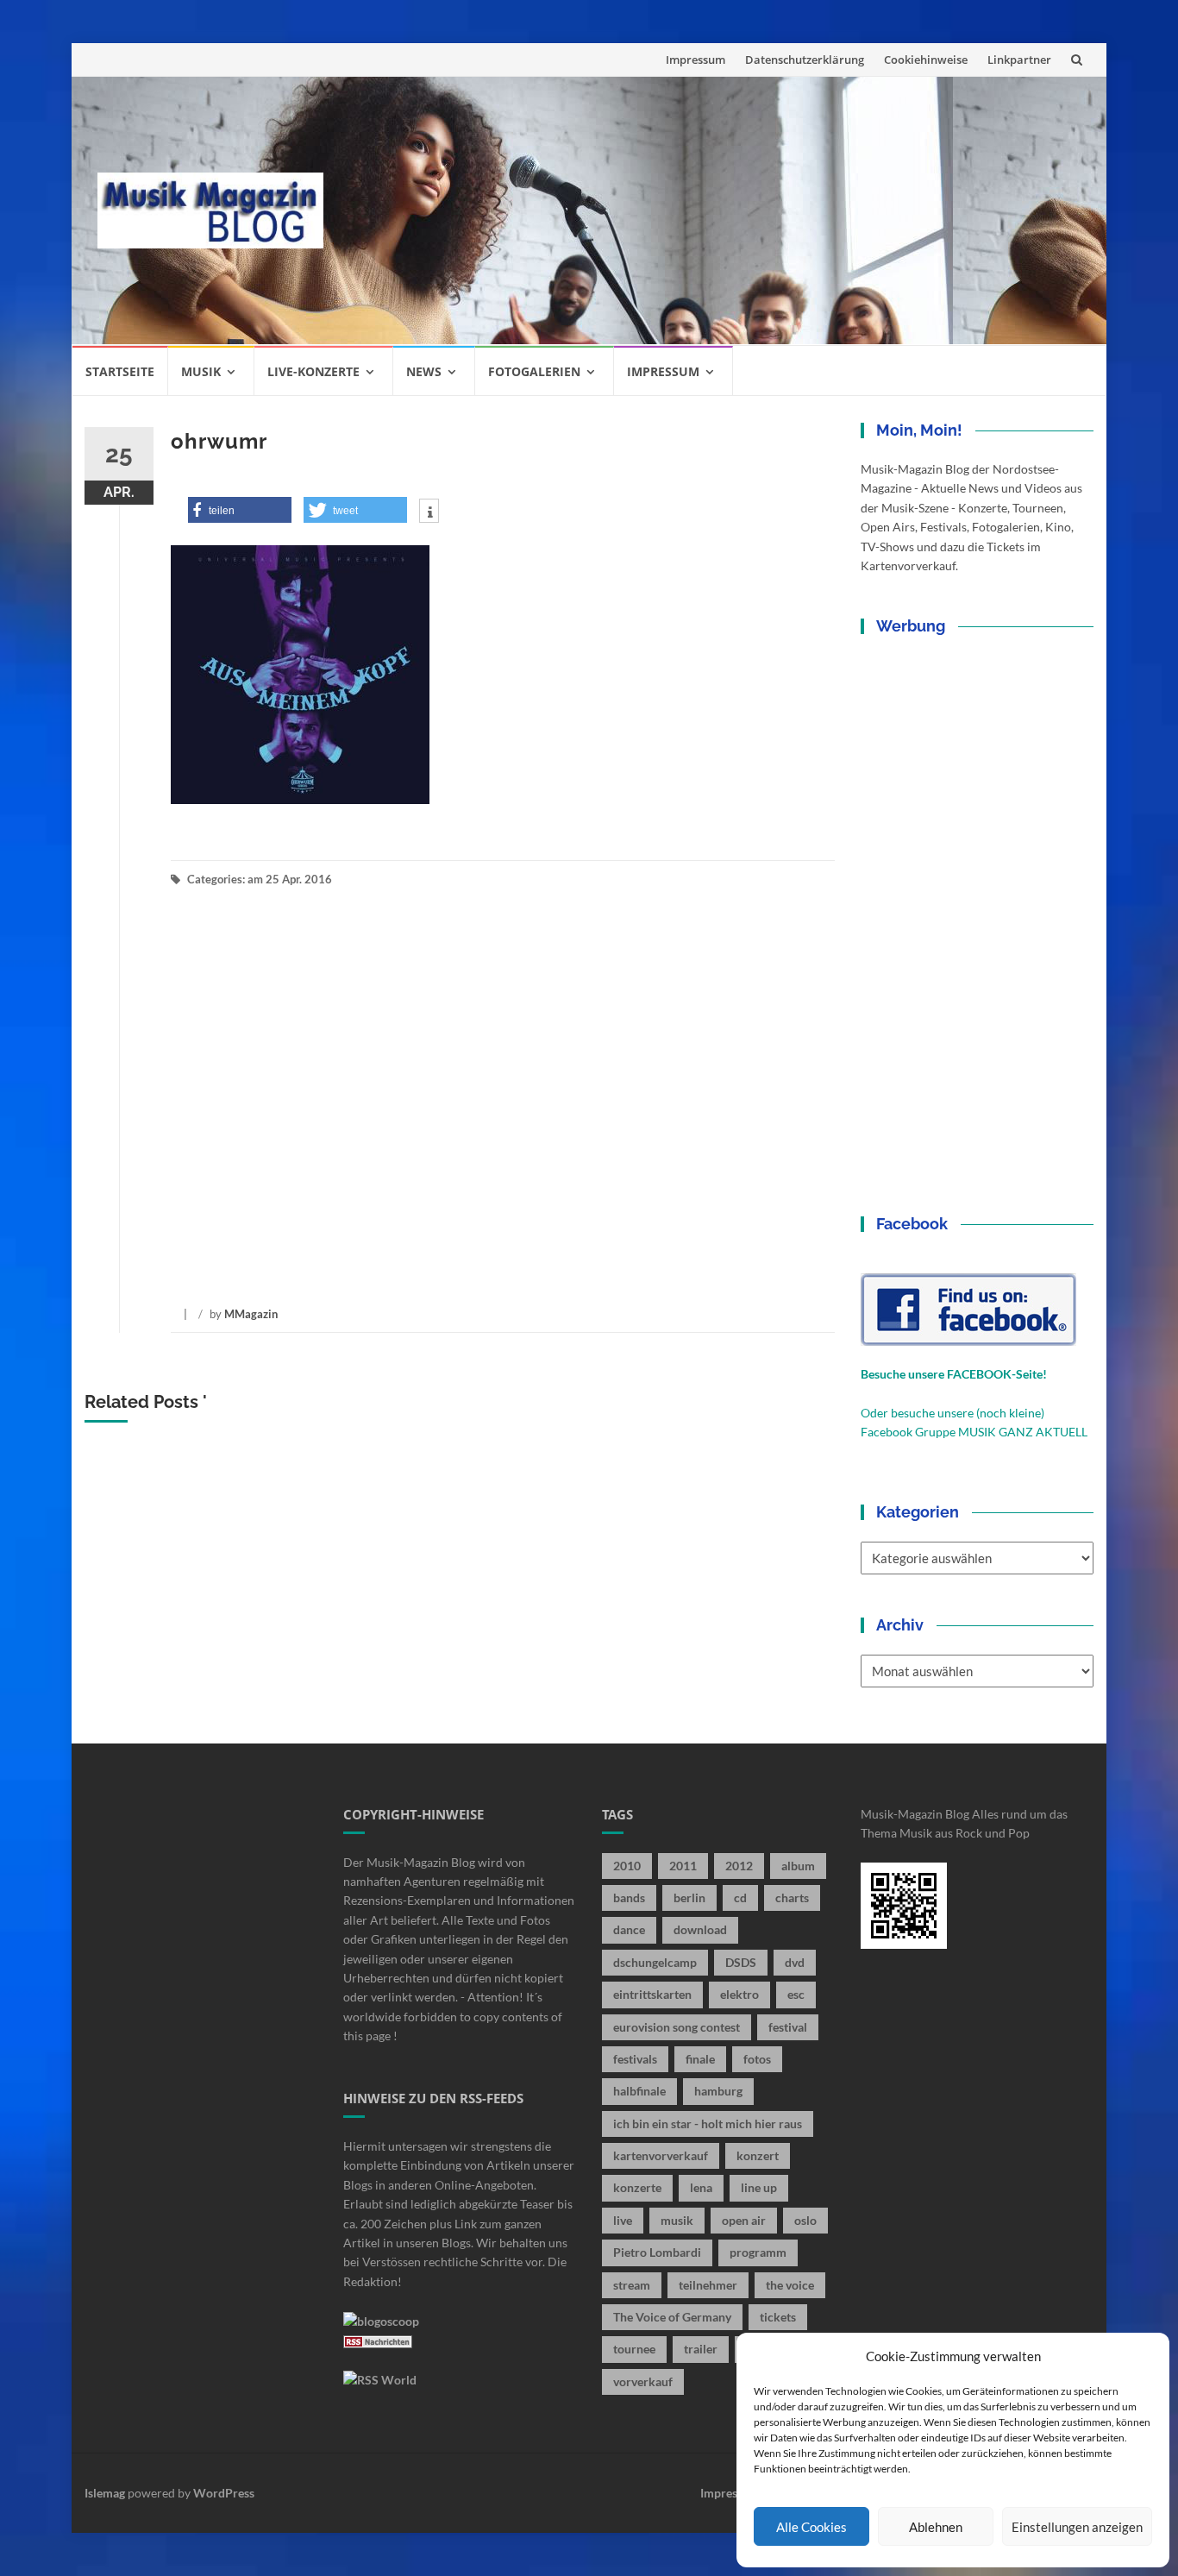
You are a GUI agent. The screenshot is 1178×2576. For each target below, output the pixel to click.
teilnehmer (708, 2285)
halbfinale (639, 2091)
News (424, 371)
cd (740, 1897)
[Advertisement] (715, 210)
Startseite (120, 371)
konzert (758, 2155)
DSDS (741, 1962)
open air (744, 2220)
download (700, 1929)
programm (758, 2252)
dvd (795, 1962)
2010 (627, 1866)
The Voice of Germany (672, 2317)
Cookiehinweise (926, 60)
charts (792, 1897)
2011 (683, 1866)
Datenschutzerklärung (805, 60)
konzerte (637, 2187)
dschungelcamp (655, 1962)
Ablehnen (936, 2527)
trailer (701, 2349)
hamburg (718, 2091)
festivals (635, 2059)
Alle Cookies (811, 2527)
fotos (757, 2059)
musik (677, 2220)
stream (632, 2285)
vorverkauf (643, 2381)
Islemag (105, 2493)
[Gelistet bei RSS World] (380, 2379)
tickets (778, 2317)
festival (788, 2027)
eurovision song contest (677, 2027)
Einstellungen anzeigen (1077, 2527)
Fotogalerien (534, 371)
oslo (805, 2220)
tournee (634, 2349)
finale (700, 2059)
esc (796, 1994)
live (623, 2220)
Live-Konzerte (313, 371)
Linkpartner (1019, 60)
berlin (689, 1897)
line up (759, 2187)
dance (629, 1929)
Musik (201, 371)
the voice (790, 2285)
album (798, 1866)
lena (701, 2187)
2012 (739, 1866)
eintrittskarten (652, 1994)
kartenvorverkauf (661, 2155)
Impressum (696, 60)
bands (629, 1897)
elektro (739, 1994)
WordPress (224, 2493)
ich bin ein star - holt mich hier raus (708, 2124)
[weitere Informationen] (429, 512)
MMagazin (251, 1314)
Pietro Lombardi (657, 2252)
